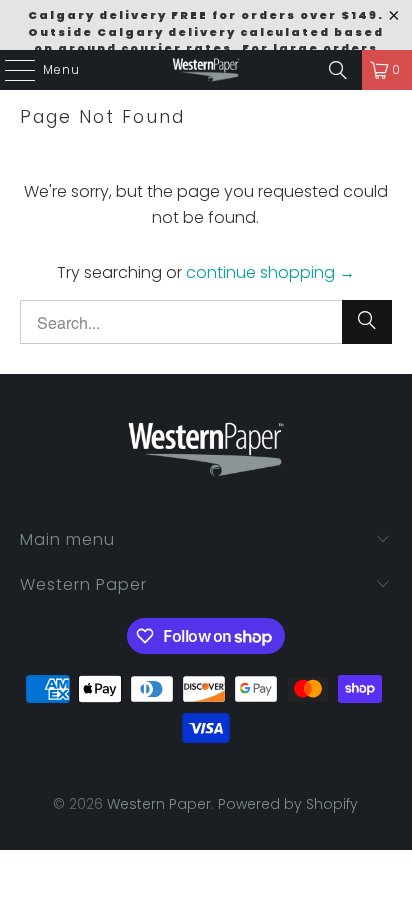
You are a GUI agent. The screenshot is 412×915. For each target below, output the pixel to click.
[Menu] (10, 70)
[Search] (338, 70)
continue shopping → (270, 272)
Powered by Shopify (288, 804)
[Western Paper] (206, 70)
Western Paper (159, 804)
